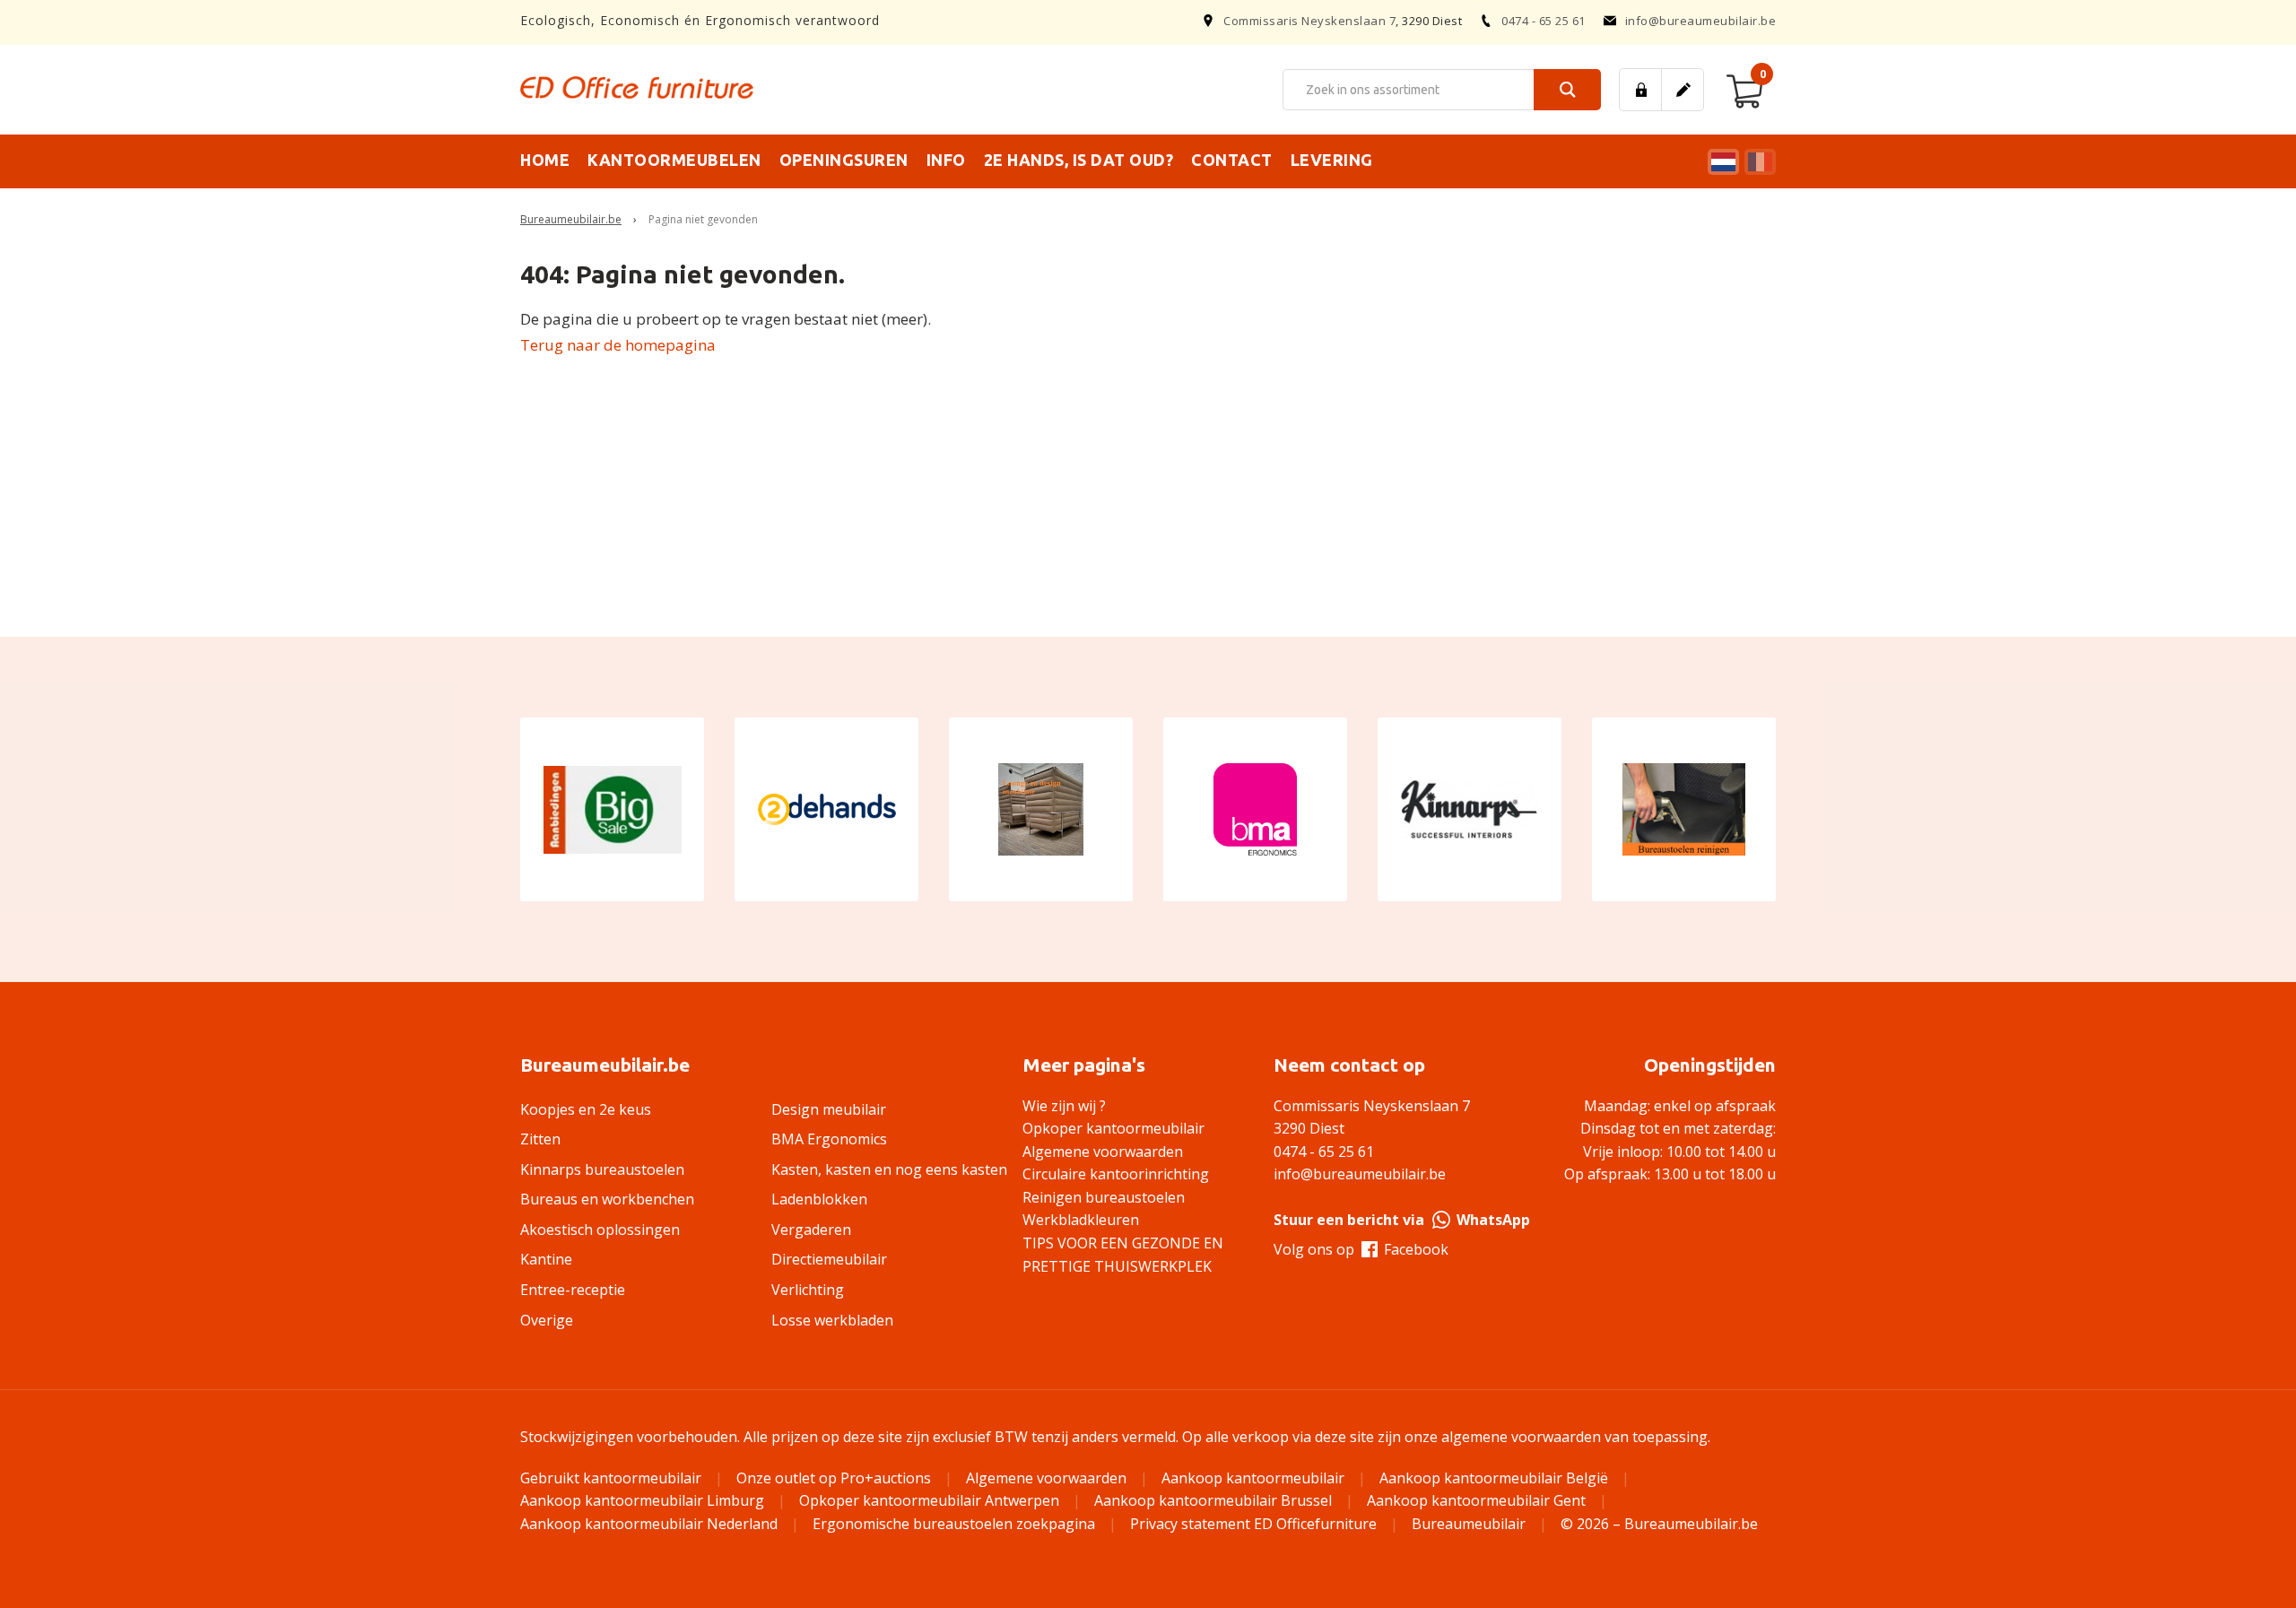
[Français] (1758, 162)
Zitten (540, 1139)
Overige (547, 1320)
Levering (1332, 160)
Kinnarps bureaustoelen (602, 1169)
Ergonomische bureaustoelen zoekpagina (954, 1524)
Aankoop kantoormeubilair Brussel (1213, 1500)
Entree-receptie (573, 1290)
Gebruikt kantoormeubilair (611, 1478)
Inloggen (1640, 90)
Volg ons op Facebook (1361, 1249)
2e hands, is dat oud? (1079, 160)
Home (545, 160)
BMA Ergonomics (829, 1139)
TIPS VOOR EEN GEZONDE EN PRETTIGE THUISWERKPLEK (1123, 1255)
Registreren (1683, 90)
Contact (1232, 160)
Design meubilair (829, 1109)
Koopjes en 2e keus (586, 1109)
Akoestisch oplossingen (600, 1230)
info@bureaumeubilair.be (1701, 21)
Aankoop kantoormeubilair (1253, 1478)
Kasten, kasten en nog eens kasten (889, 1169)
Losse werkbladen (832, 1320)
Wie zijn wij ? (1064, 1106)
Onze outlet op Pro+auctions (834, 1478)
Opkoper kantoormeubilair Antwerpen (929, 1500)
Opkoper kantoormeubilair (1113, 1128)
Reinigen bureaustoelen (1104, 1197)
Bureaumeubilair (1469, 1524)
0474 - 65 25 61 (1544, 21)
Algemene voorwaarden (1103, 1152)
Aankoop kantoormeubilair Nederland (649, 1524)
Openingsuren (844, 160)
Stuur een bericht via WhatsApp (1402, 1220)
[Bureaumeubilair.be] (637, 87)
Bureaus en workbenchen (607, 1199)
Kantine (546, 1259)
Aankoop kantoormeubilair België (1494, 1478)
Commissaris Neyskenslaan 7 (1309, 21)
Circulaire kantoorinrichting (1116, 1174)
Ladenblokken (819, 1199)
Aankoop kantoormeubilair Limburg (642, 1500)
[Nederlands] (1721, 162)
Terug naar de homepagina (618, 345)
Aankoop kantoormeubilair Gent (1476, 1500)
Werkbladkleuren (1081, 1220)
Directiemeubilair (829, 1259)
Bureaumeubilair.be (571, 219)
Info (946, 160)
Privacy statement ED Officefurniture (1253, 1524)
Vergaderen (811, 1230)
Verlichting (808, 1290)
